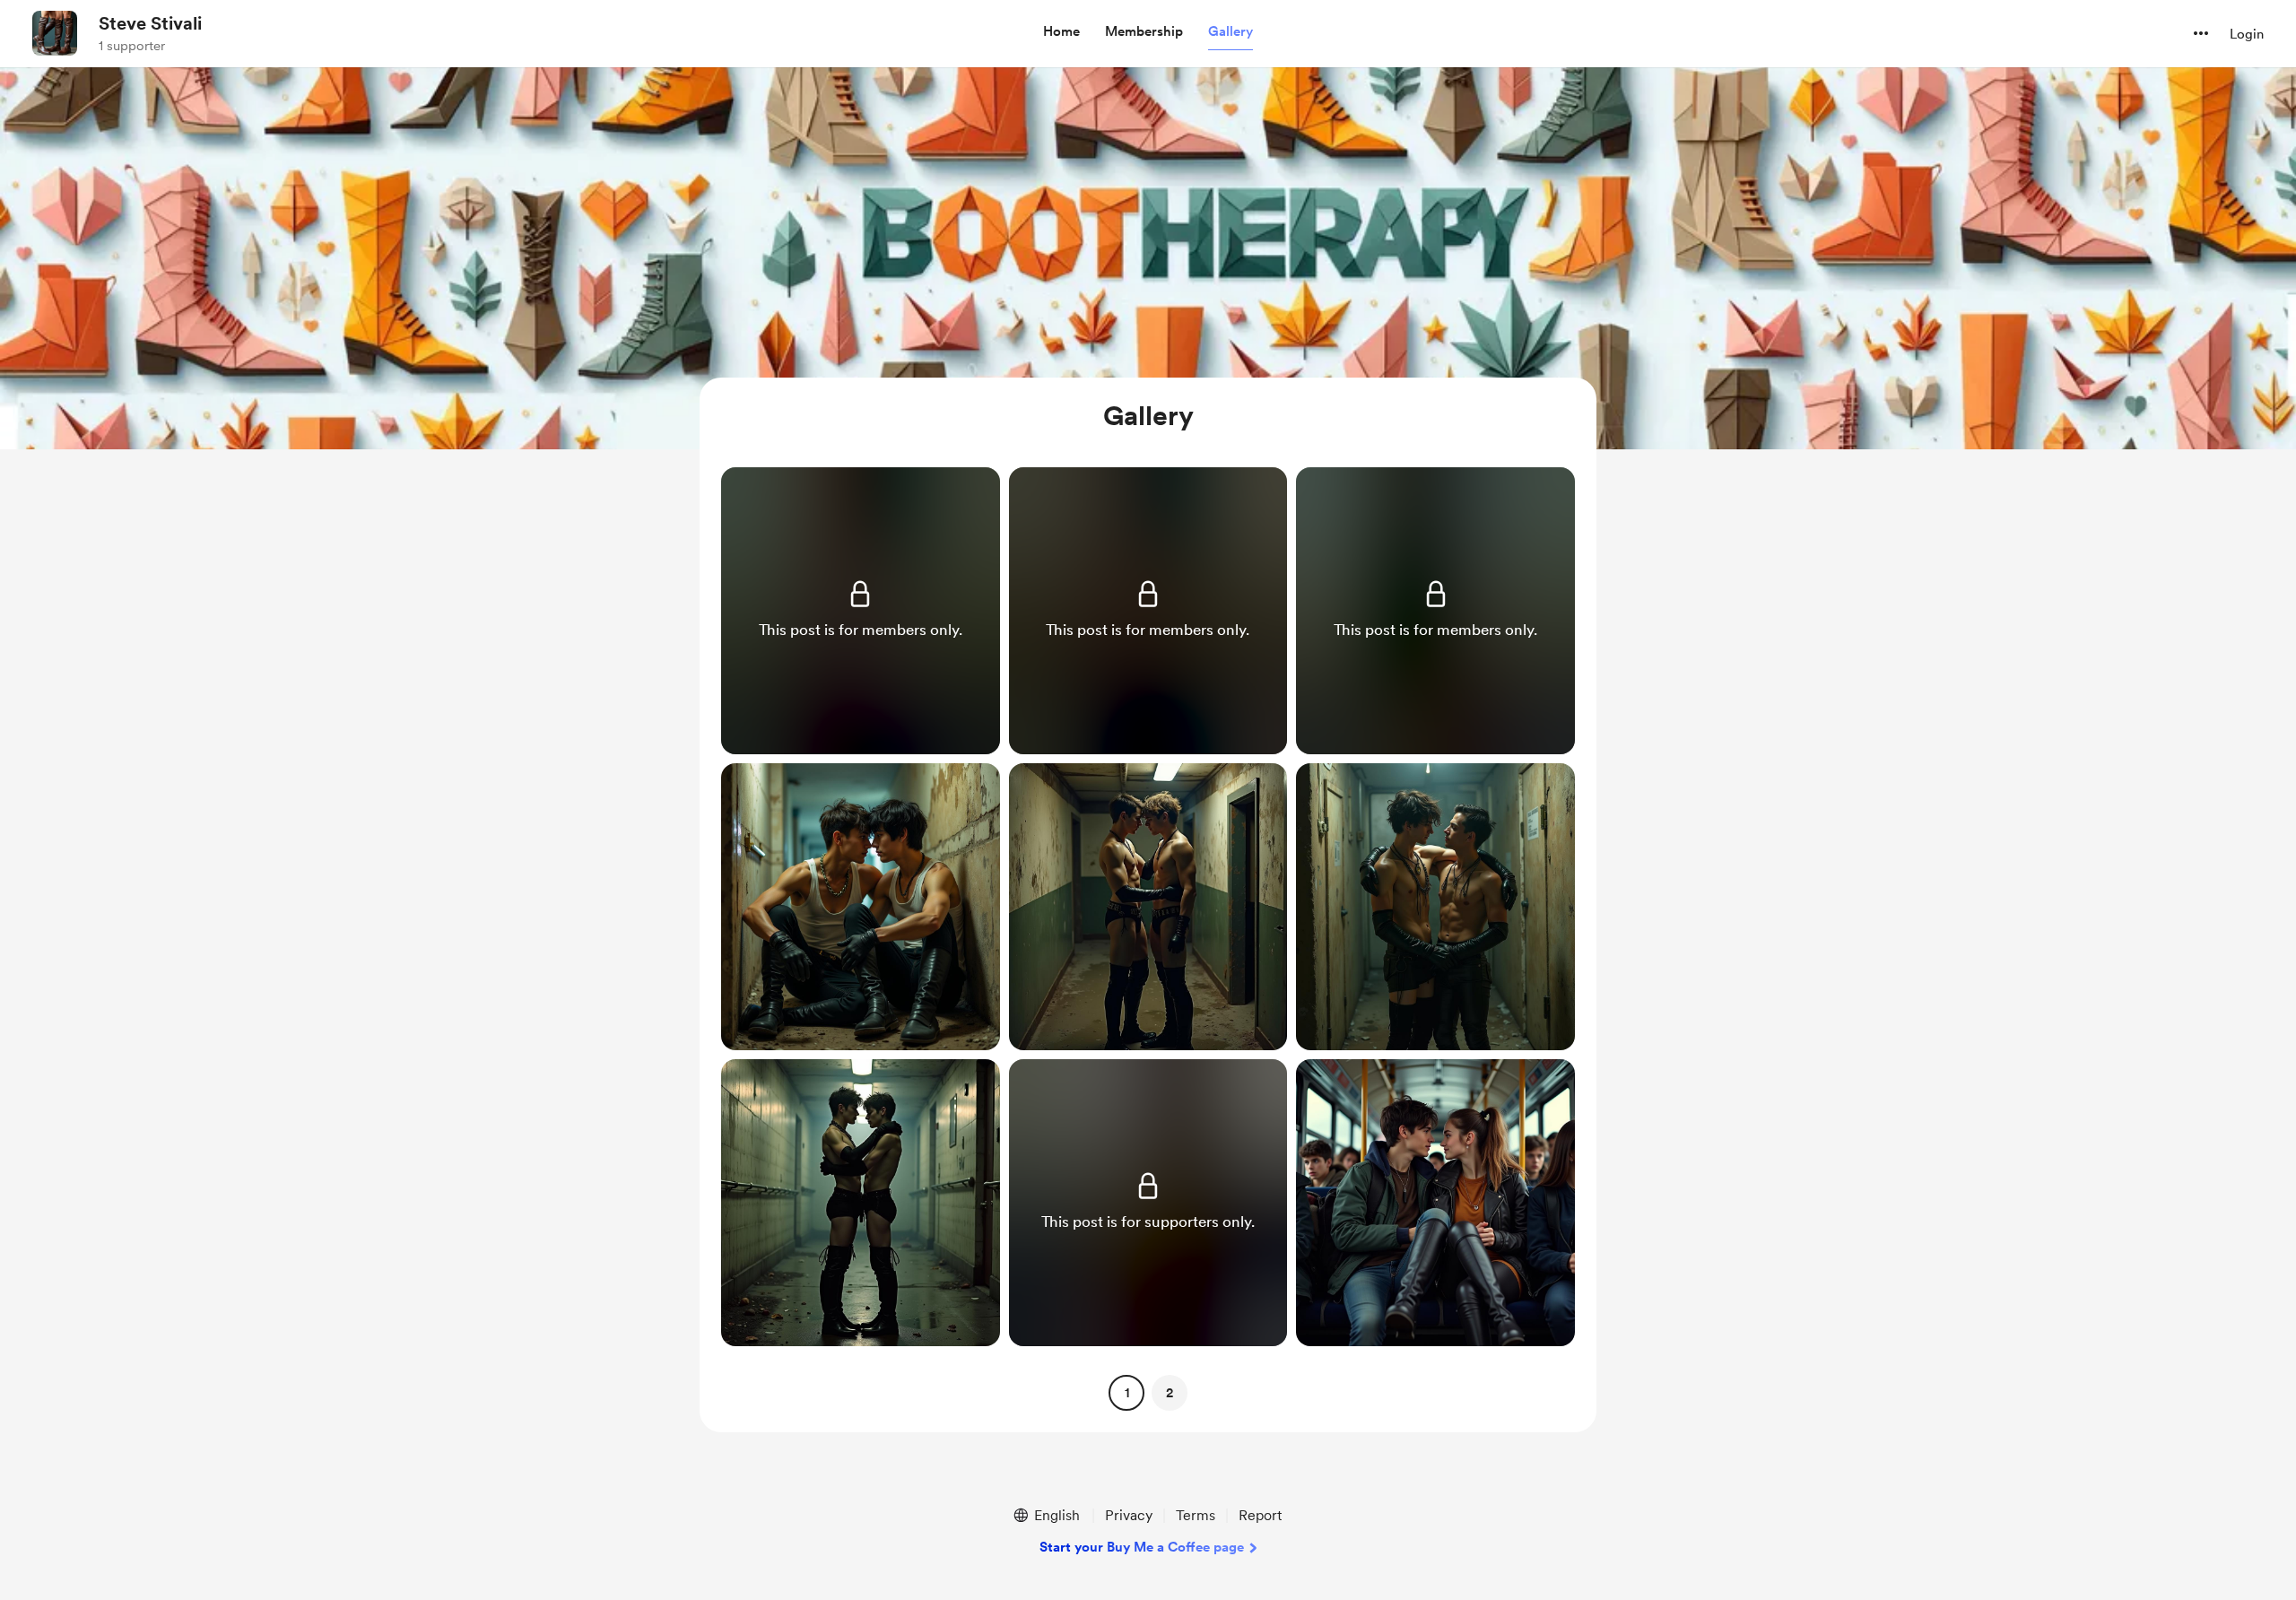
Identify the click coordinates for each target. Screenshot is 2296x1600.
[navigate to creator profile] (55, 33)
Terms (1196, 1515)
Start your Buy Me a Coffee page (1142, 1547)
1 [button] (1127, 1393)
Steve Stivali (150, 23)
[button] (1061, 32)
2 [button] (1170, 1393)
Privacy (1129, 1515)
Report (1260, 1515)
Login (2247, 34)
